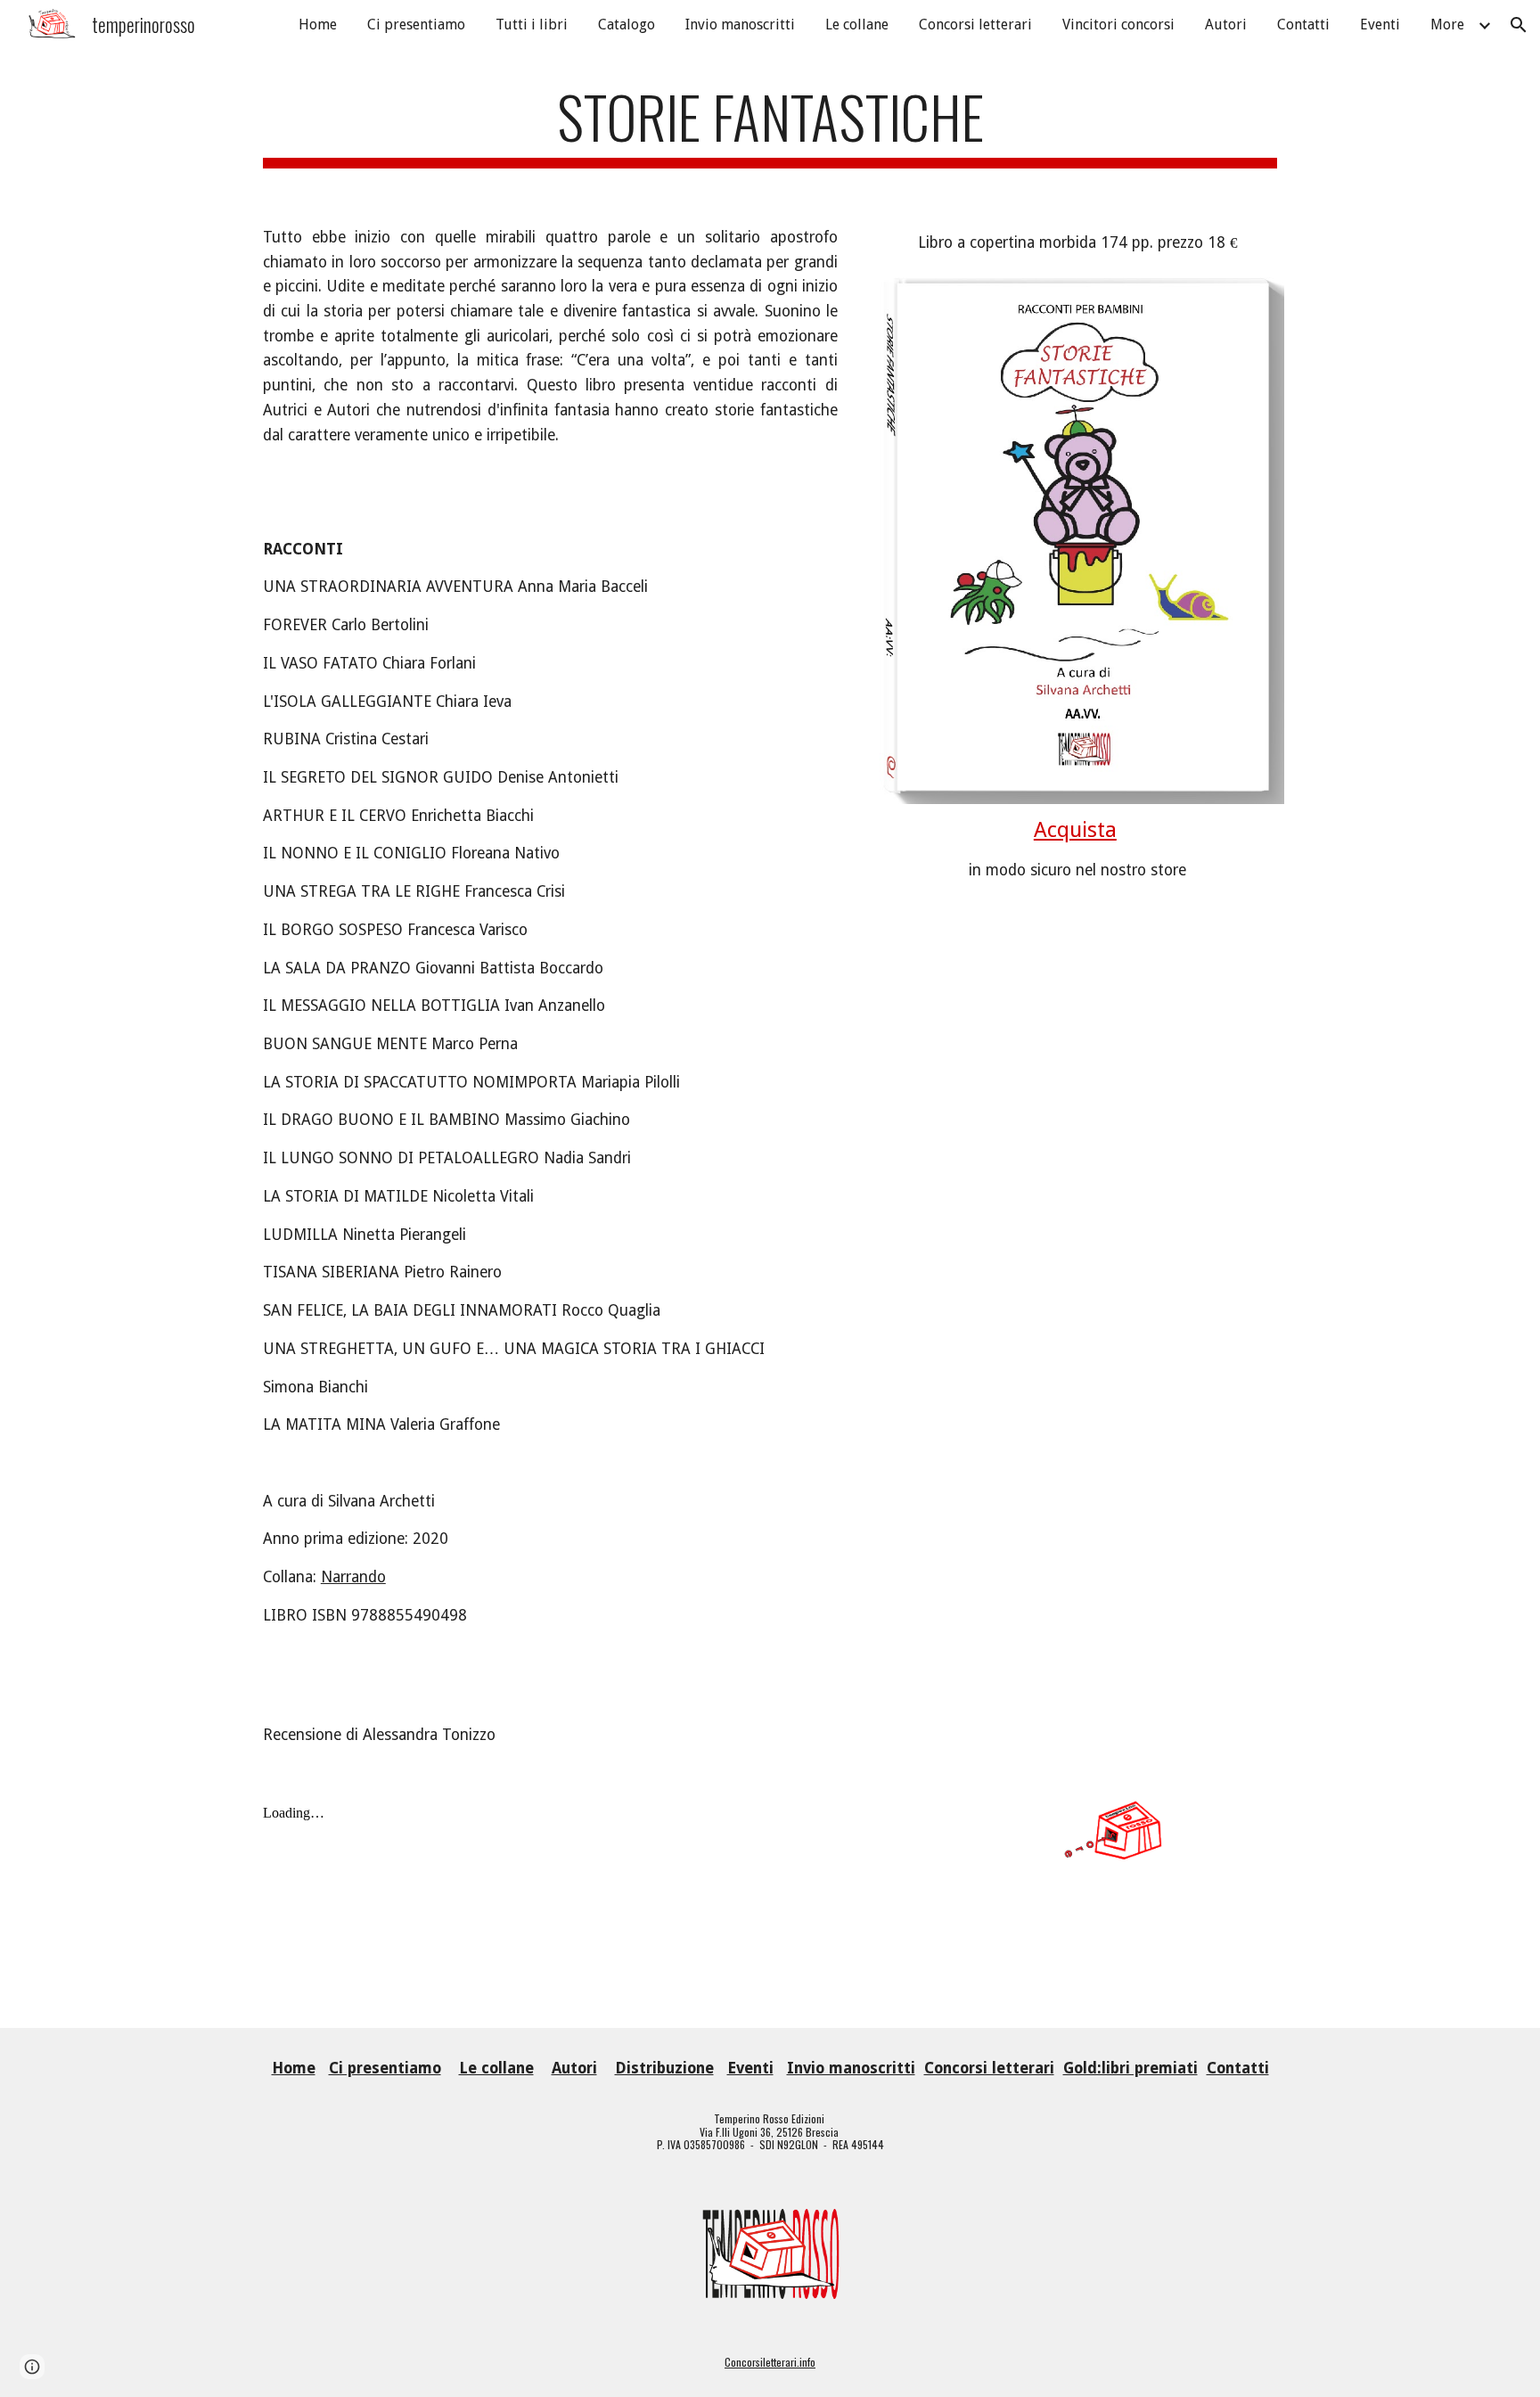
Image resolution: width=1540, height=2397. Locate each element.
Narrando (353, 1577)
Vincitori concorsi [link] (1118, 25)
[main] (770, 125)
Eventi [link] (1380, 25)
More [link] (1447, 25)
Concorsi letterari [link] (975, 25)
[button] (1519, 25)
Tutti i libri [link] (532, 25)
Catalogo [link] (627, 25)
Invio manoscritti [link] (740, 25)
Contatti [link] (1303, 25)
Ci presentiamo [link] (416, 25)
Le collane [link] (857, 25)
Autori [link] (1226, 25)
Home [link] (318, 25)
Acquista (1075, 830)
